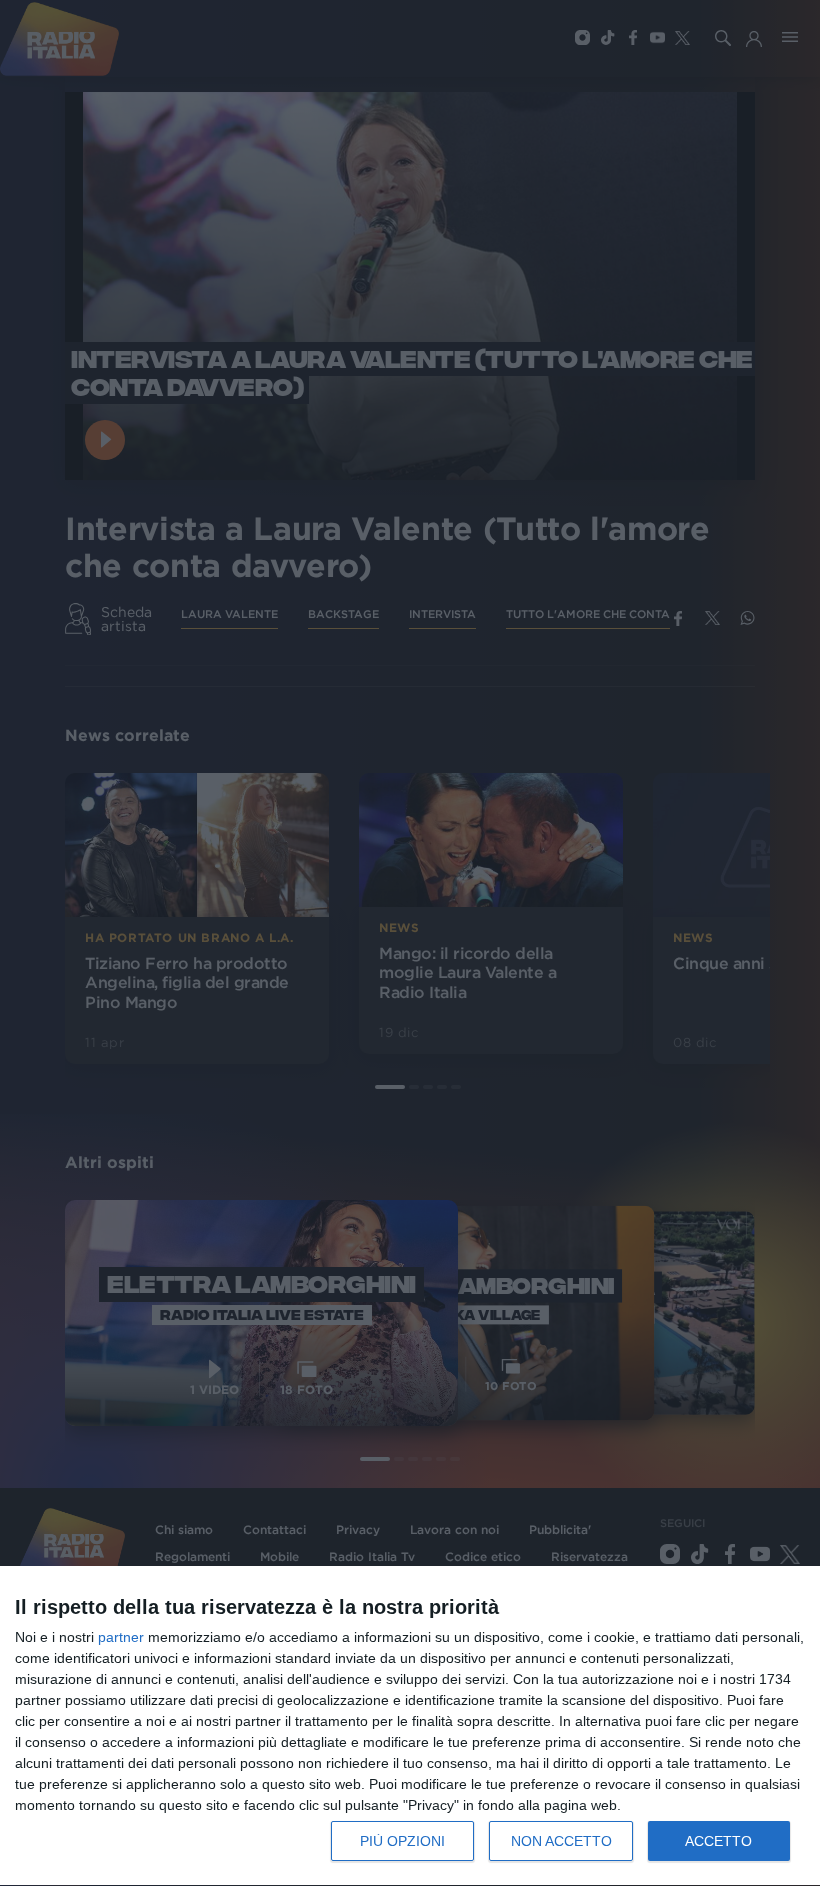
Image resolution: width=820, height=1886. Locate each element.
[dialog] (410, 1726)
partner (121, 1637)
